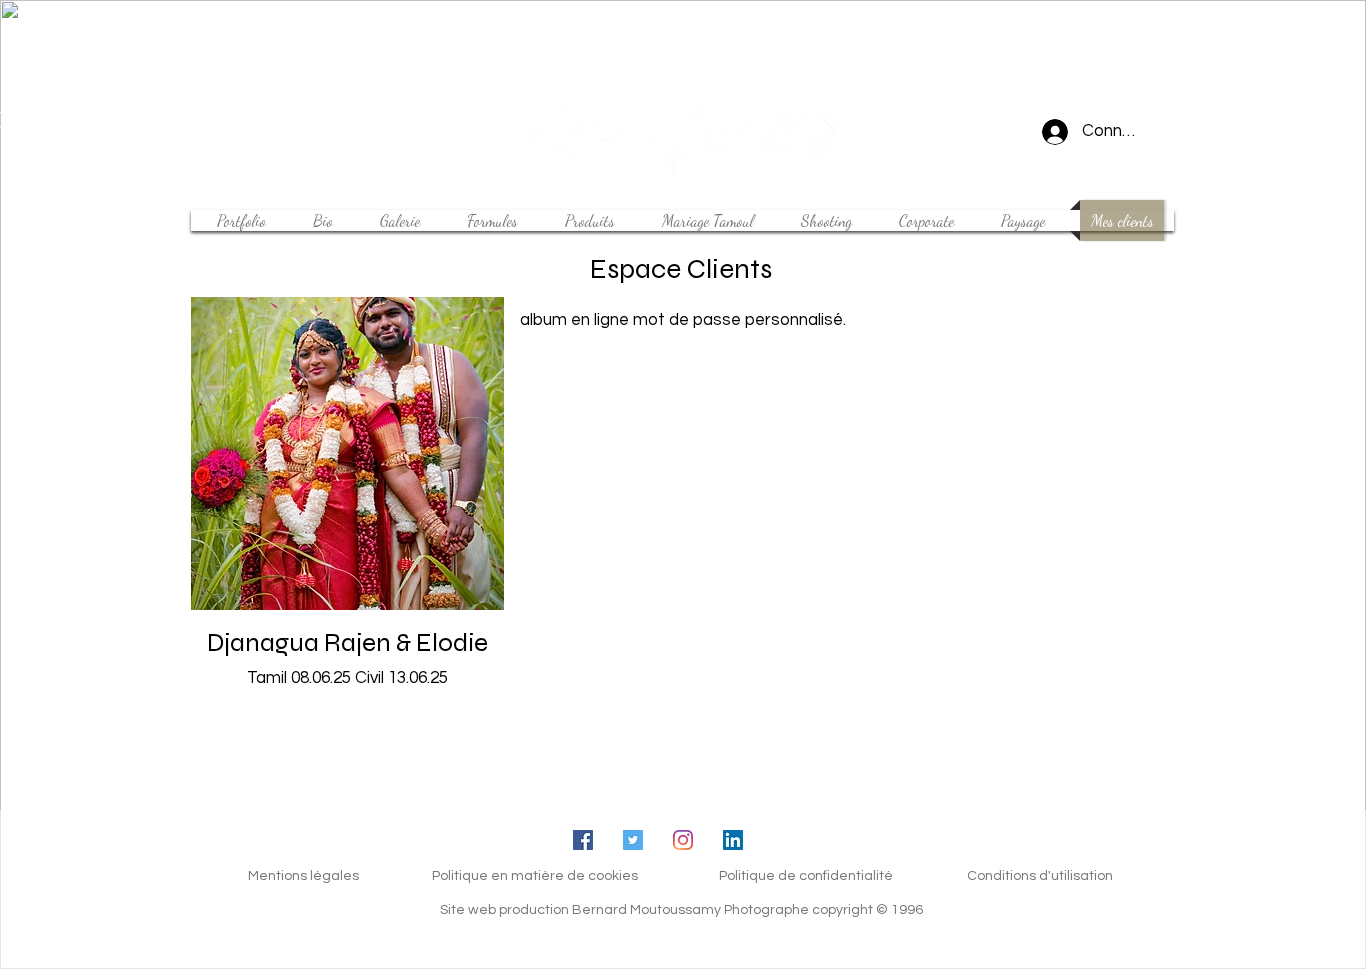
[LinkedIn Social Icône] (733, 840)
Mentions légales (303, 876)
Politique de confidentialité (806, 876)
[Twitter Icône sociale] (633, 840)
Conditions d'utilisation (1040, 876)
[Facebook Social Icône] (583, 840)
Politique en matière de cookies (535, 876)
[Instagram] (683, 840)
